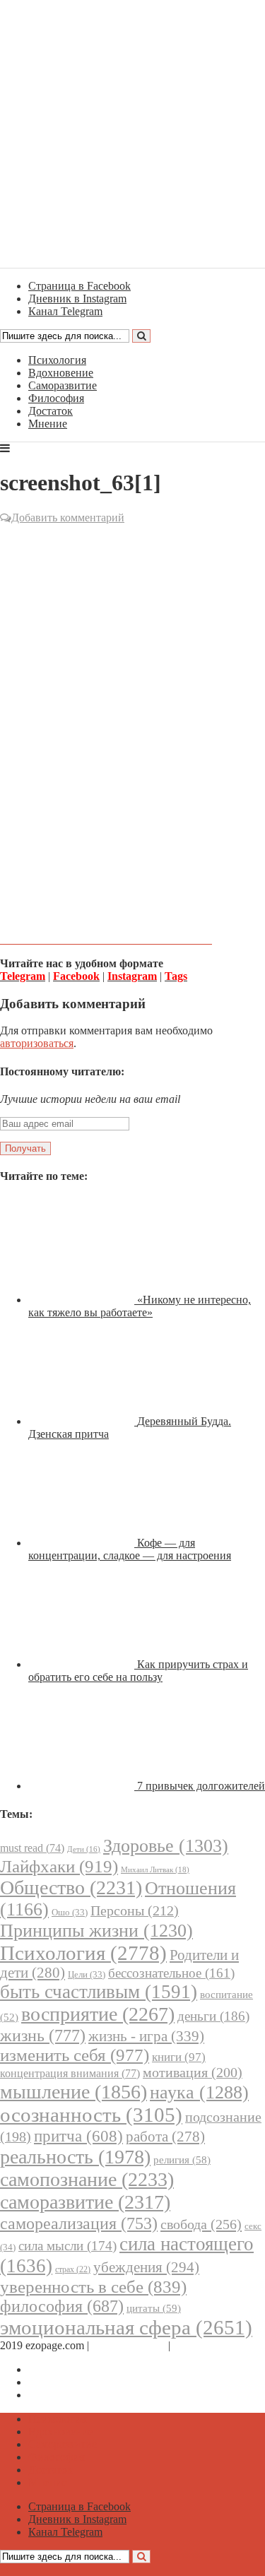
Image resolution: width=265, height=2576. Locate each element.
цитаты (154, 2308)
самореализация (79, 2223)
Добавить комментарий (68, 518)
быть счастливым (99, 1992)
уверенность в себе (93, 2287)
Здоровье (166, 1846)
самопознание (87, 2179)
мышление (73, 2092)
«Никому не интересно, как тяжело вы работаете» (140, 1306)
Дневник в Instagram (77, 2382)
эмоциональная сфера (126, 2327)
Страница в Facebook (79, 2369)
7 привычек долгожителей (201, 1786)
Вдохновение (61, 373)
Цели (87, 1974)
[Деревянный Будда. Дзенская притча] (83, 1421)
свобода (201, 2224)
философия (62, 2306)
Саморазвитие (63, 385)
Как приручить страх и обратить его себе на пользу (138, 1671)
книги (179, 2057)
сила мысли (67, 2246)
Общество (71, 1887)
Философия (56, 398)
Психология (57, 360)
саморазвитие (85, 2202)
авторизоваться (37, 1043)
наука (199, 2092)
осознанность (91, 2115)
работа (165, 2137)
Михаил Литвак (155, 1869)
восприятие (98, 2014)
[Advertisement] (132, 662)
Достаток (51, 411)
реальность (75, 2157)
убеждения (146, 2267)
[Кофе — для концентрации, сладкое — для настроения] (83, 1543)
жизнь (43, 2035)
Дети (84, 1849)
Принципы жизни (96, 1931)
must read (32, 1848)
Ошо (70, 1912)
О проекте (198, 2345)
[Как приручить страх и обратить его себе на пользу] (83, 1664)
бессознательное (171, 1973)
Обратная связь (129, 2345)
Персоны (135, 1910)
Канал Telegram (65, 2395)
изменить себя (75, 2055)
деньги (213, 2016)
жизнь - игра (146, 2036)
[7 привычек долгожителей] (83, 1786)
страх (73, 2270)
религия (182, 2160)
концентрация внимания (70, 2073)
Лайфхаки (59, 1866)
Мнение (48, 424)
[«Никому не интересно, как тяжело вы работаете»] (83, 1300)
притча (78, 2136)
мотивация (193, 2073)
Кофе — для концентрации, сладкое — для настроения (130, 1549)
